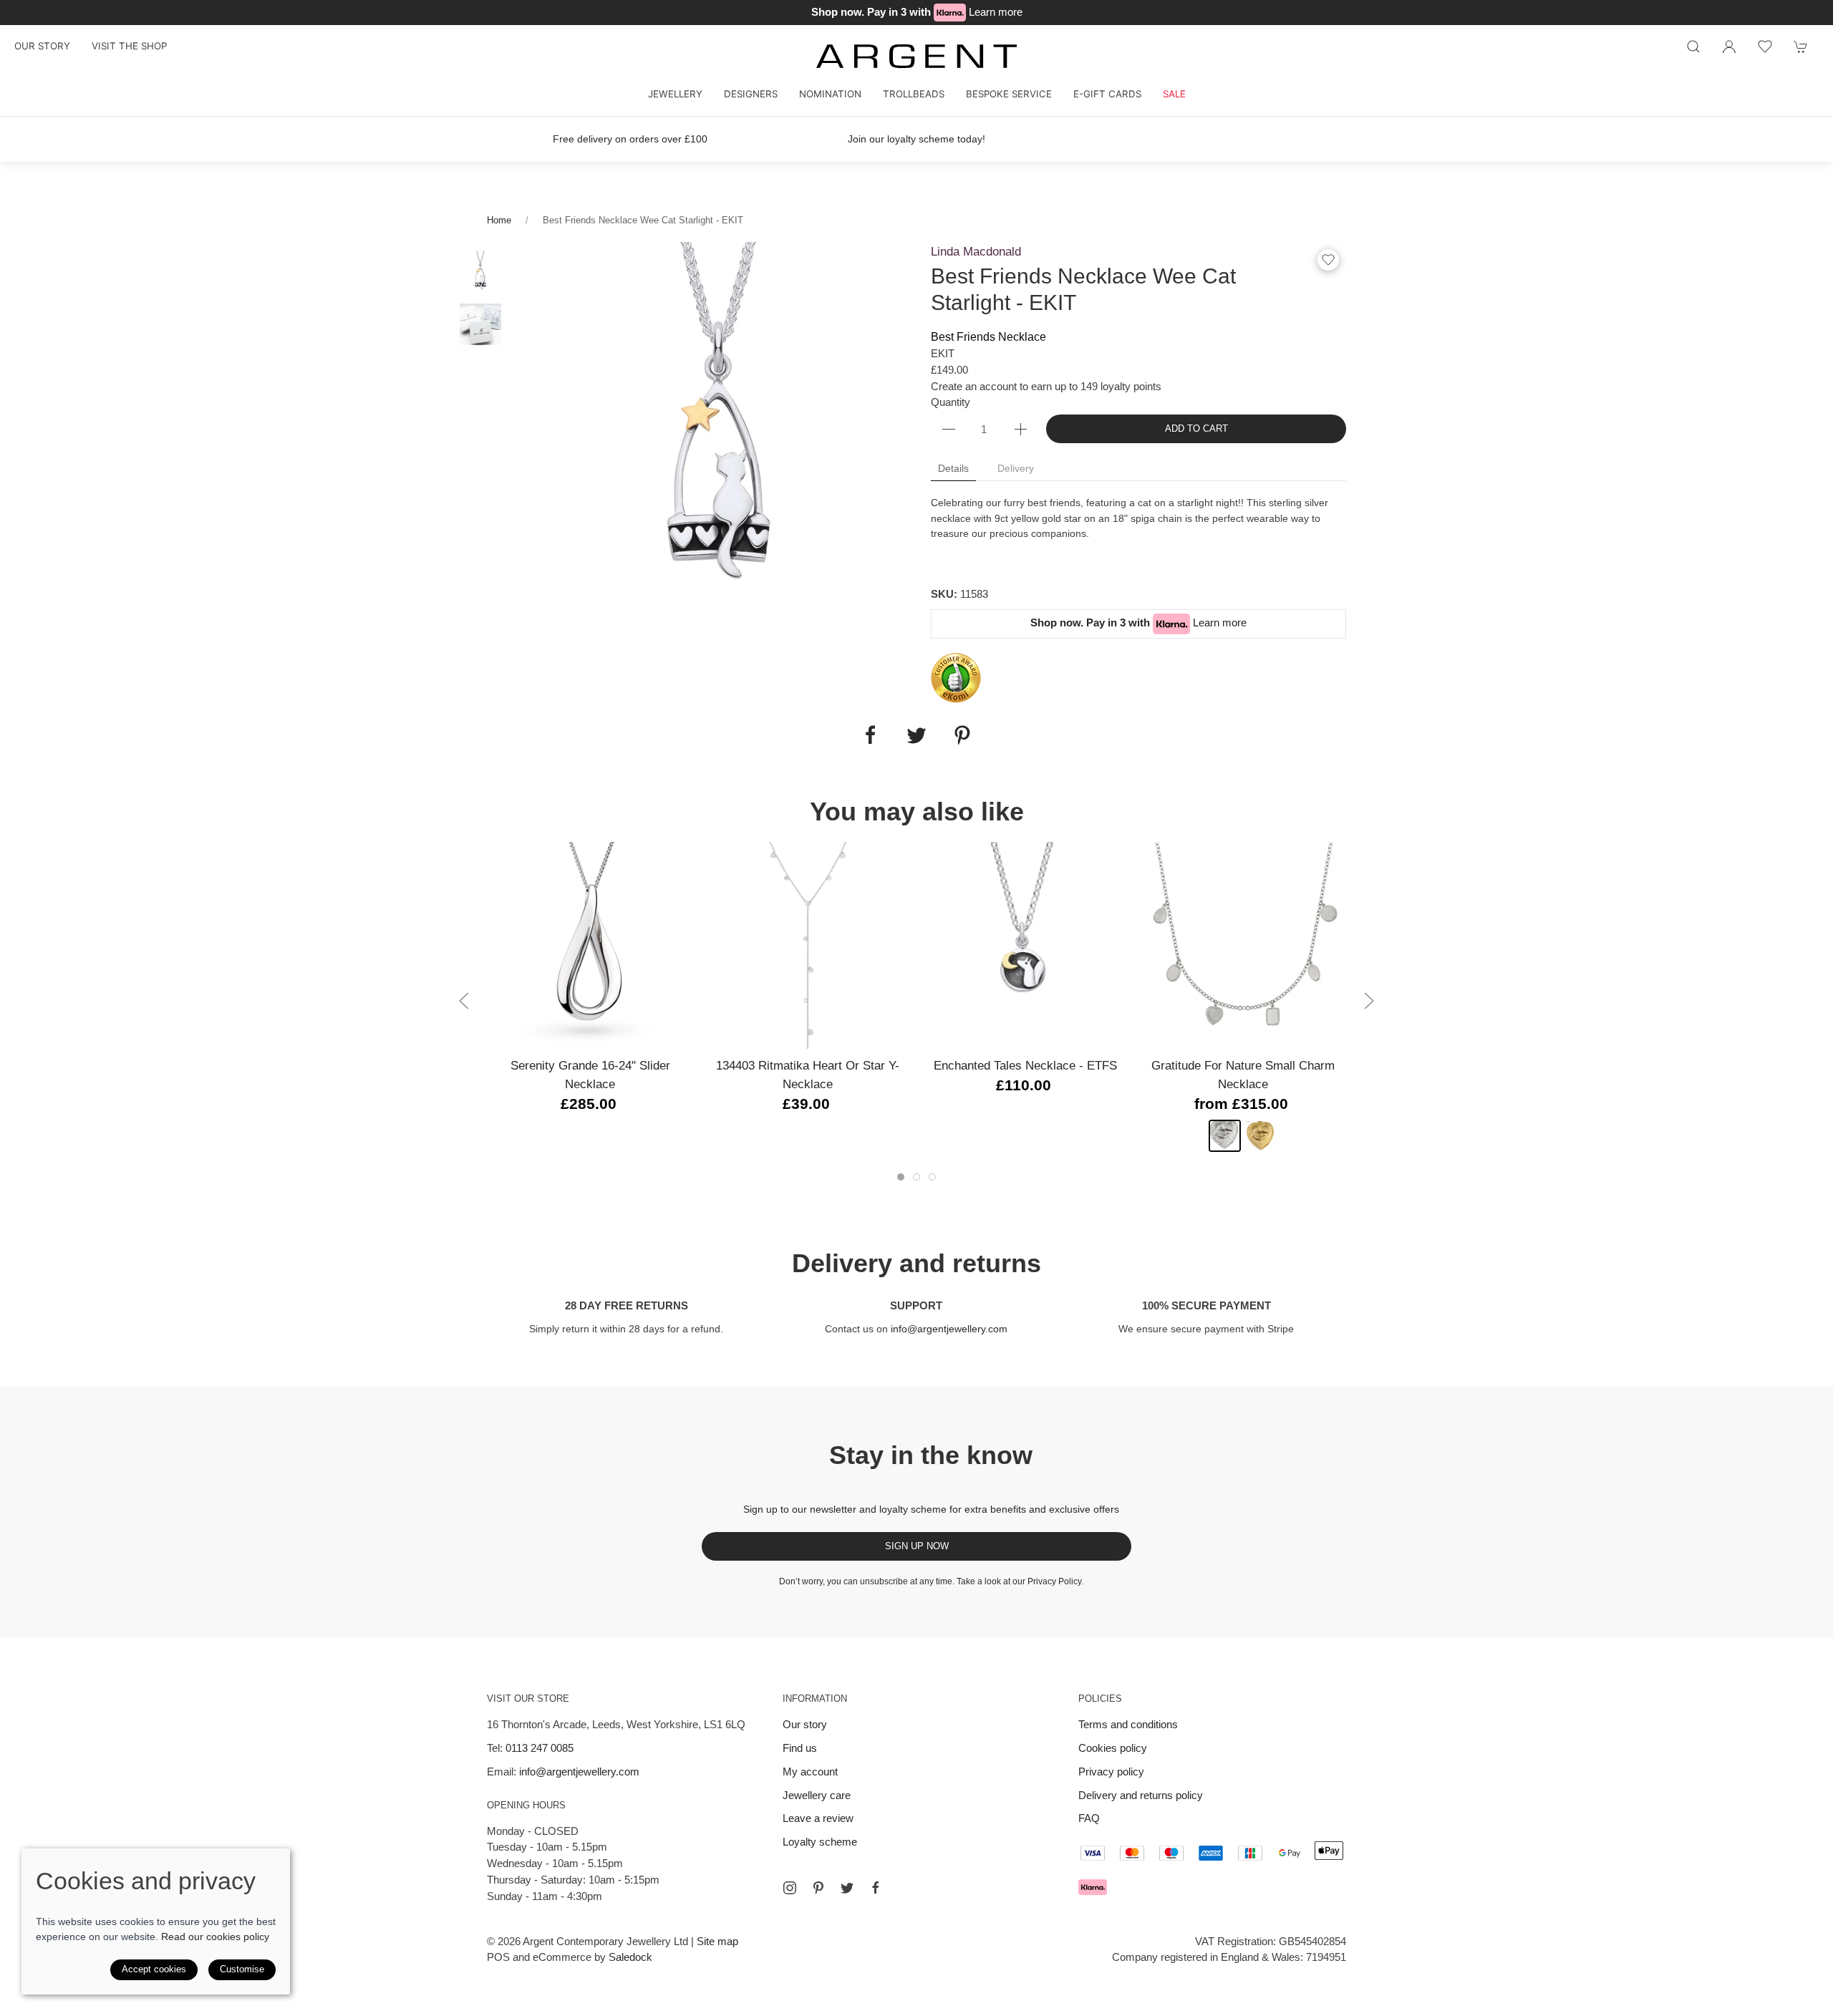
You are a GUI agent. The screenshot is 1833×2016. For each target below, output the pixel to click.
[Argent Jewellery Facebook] (876, 1888)
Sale (1174, 94)
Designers (751, 94)
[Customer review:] (956, 677)
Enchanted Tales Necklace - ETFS (1025, 1065)
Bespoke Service (1009, 94)
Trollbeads (914, 94)
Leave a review (818, 1818)
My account (810, 1772)
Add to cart (1196, 428)
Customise (242, 1969)
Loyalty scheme (820, 1842)
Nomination (830, 94)
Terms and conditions (1128, 1724)
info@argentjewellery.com (949, 1329)
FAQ (1089, 1818)
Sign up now (917, 1546)
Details (953, 468)
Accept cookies (154, 1969)
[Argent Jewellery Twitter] (847, 1888)
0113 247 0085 (540, 1748)
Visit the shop (129, 46)
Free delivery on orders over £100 (630, 139)
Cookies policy (1113, 1748)
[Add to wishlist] (1765, 47)
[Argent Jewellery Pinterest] (818, 1888)
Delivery (1016, 468)
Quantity (951, 402)
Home (499, 220)
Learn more (996, 12)
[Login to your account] (1729, 47)
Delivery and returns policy (1141, 1795)
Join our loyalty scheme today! (916, 139)
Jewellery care (817, 1795)
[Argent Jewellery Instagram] (790, 1888)
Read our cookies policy (215, 1937)
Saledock (630, 1957)
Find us (800, 1748)
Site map (717, 1941)
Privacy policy (1111, 1772)
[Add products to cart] (1801, 47)
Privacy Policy (1054, 1581)
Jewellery (675, 94)
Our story (42, 46)
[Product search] (1693, 47)
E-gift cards (1107, 94)
